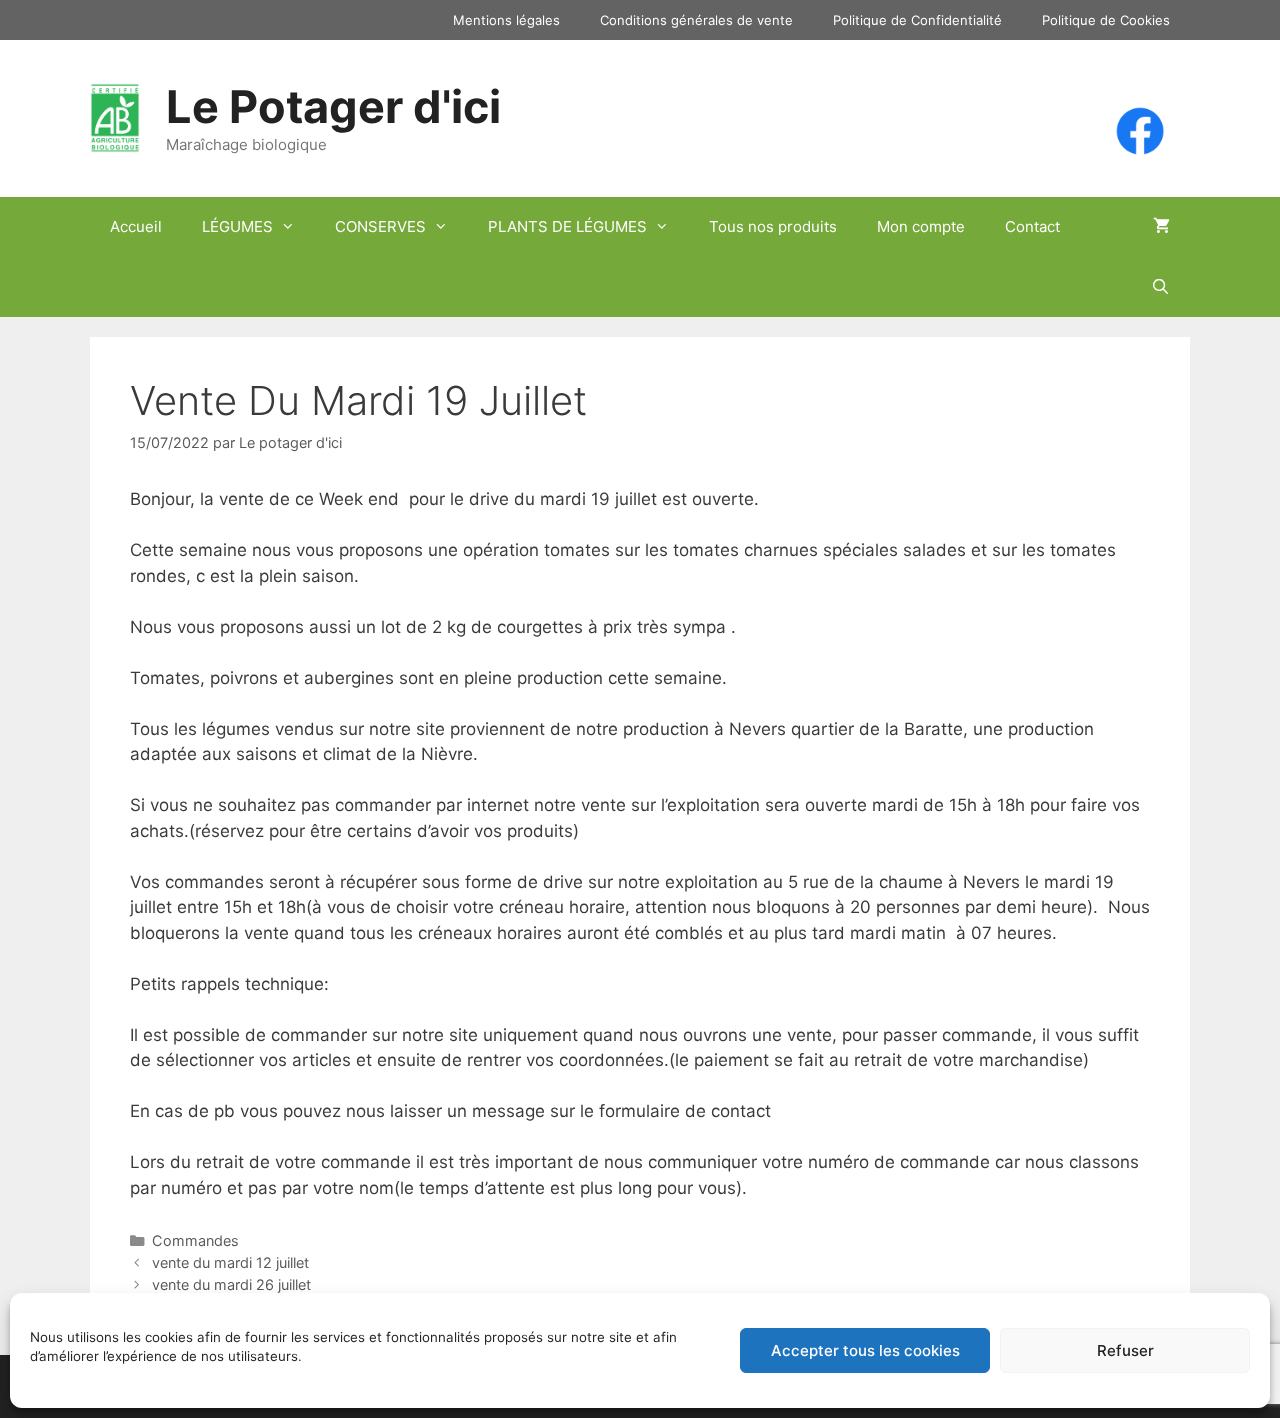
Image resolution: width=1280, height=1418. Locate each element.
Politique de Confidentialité (917, 20)
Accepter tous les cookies (865, 1350)
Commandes (195, 1240)
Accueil (136, 226)
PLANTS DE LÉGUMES (567, 226)
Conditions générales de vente (696, 20)
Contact (1032, 226)
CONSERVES (380, 226)
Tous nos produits (773, 226)
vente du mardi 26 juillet (231, 1284)
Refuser (1125, 1350)
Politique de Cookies (1106, 20)
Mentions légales (506, 20)
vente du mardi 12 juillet (230, 1262)
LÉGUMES (237, 226)
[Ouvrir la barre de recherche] (1160, 287)
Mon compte (921, 226)
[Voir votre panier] (1161, 227)
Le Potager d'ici (333, 106)
